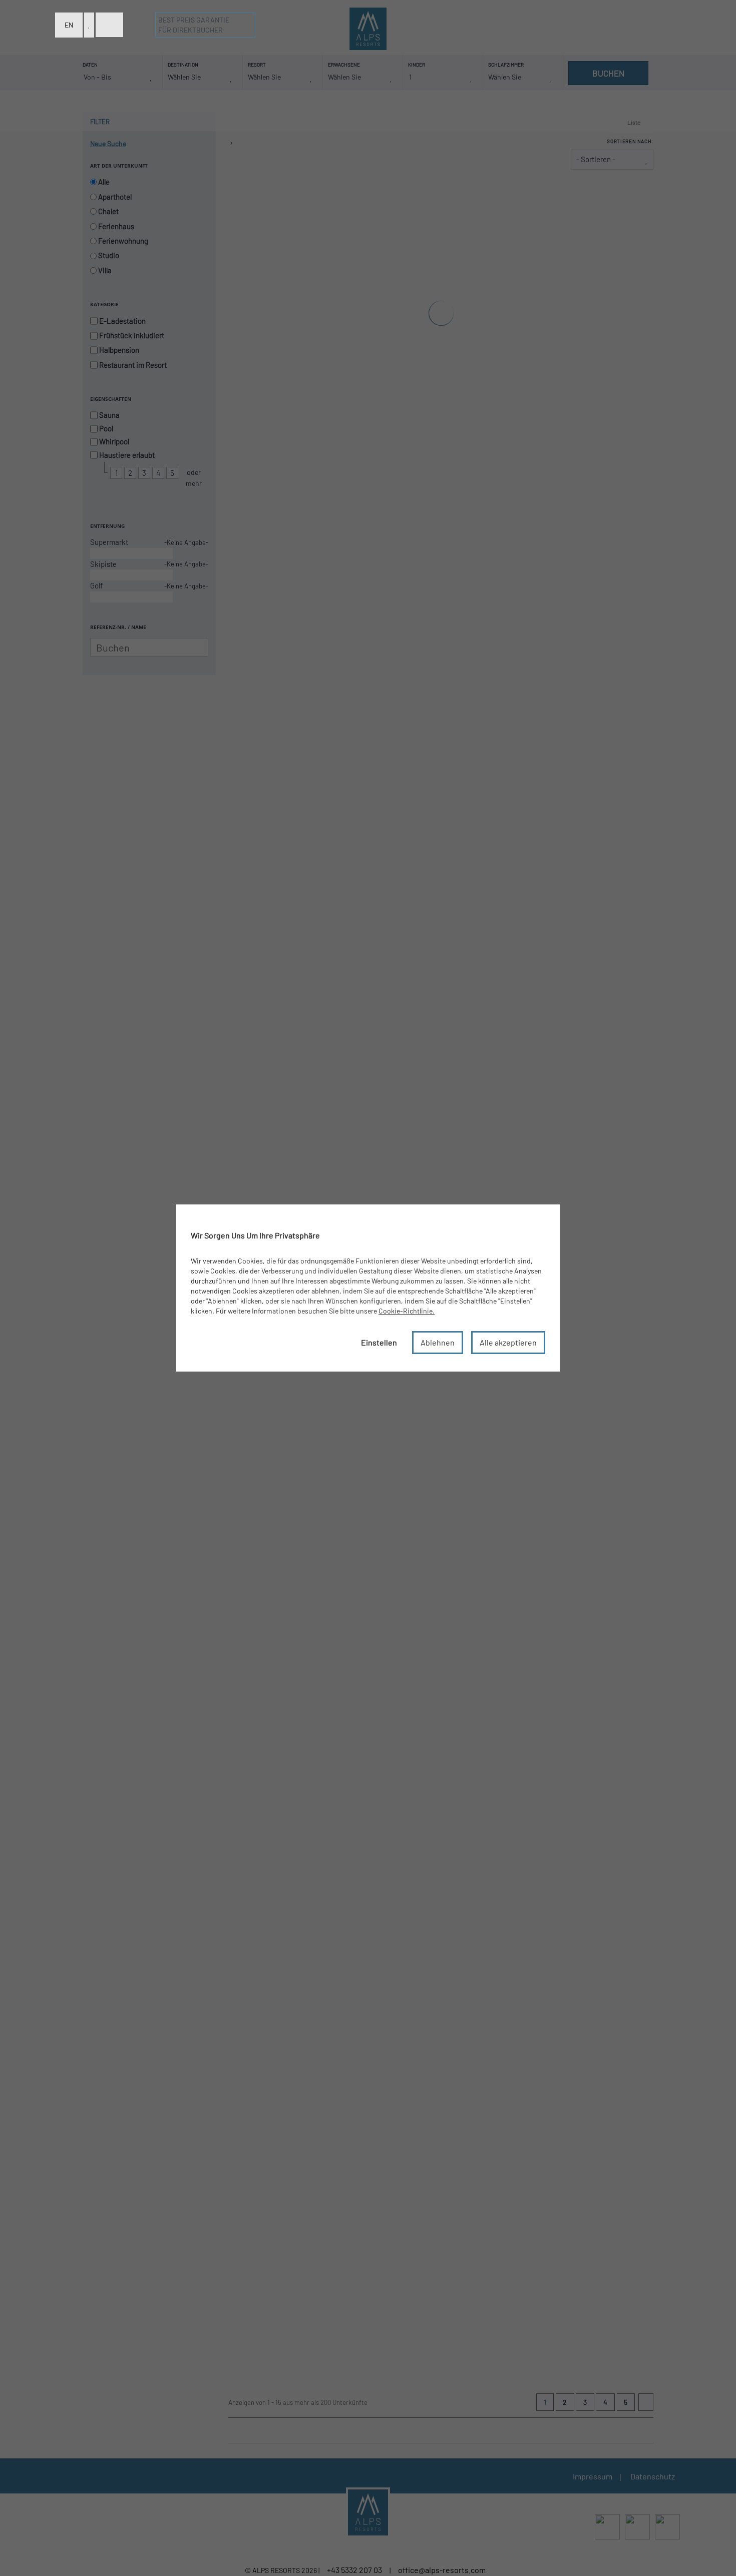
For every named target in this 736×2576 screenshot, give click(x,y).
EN (69, 25)
